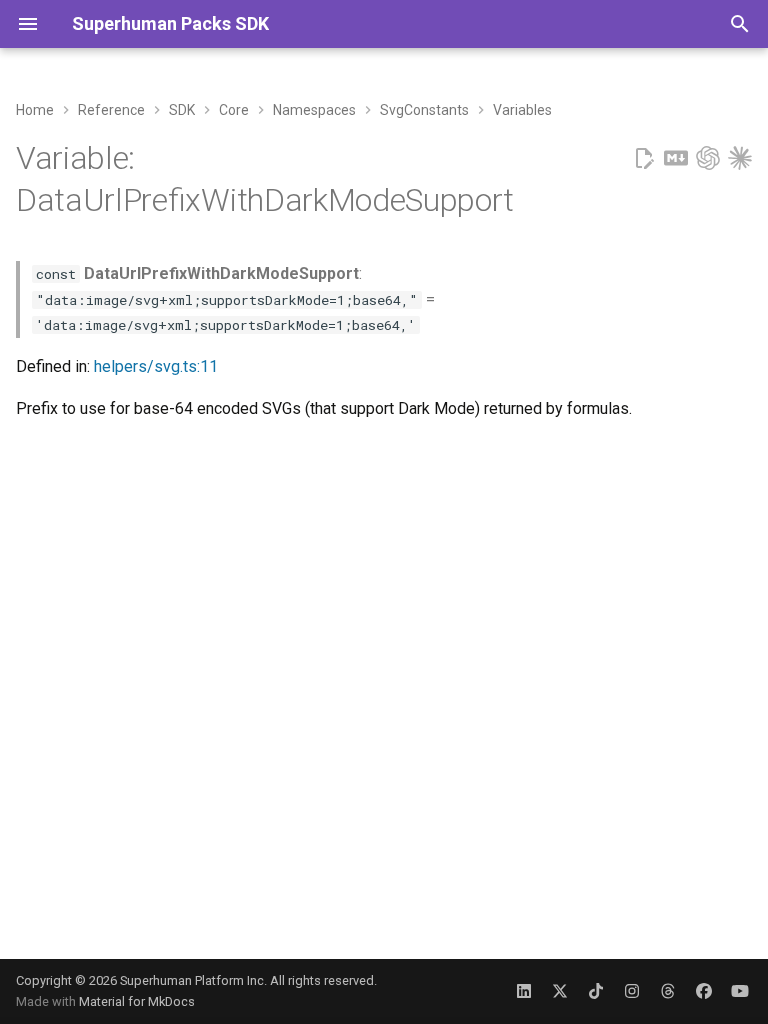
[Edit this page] (644, 159)
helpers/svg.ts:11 (156, 366)
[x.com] (560, 991)
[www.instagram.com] (632, 991)
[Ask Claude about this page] (740, 159)
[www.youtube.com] (740, 991)
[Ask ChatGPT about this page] (708, 159)
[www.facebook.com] (704, 991)
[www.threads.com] (668, 991)
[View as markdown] (676, 159)
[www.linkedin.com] (524, 991)
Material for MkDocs (137, 1001)
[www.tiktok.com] (596, 991)
